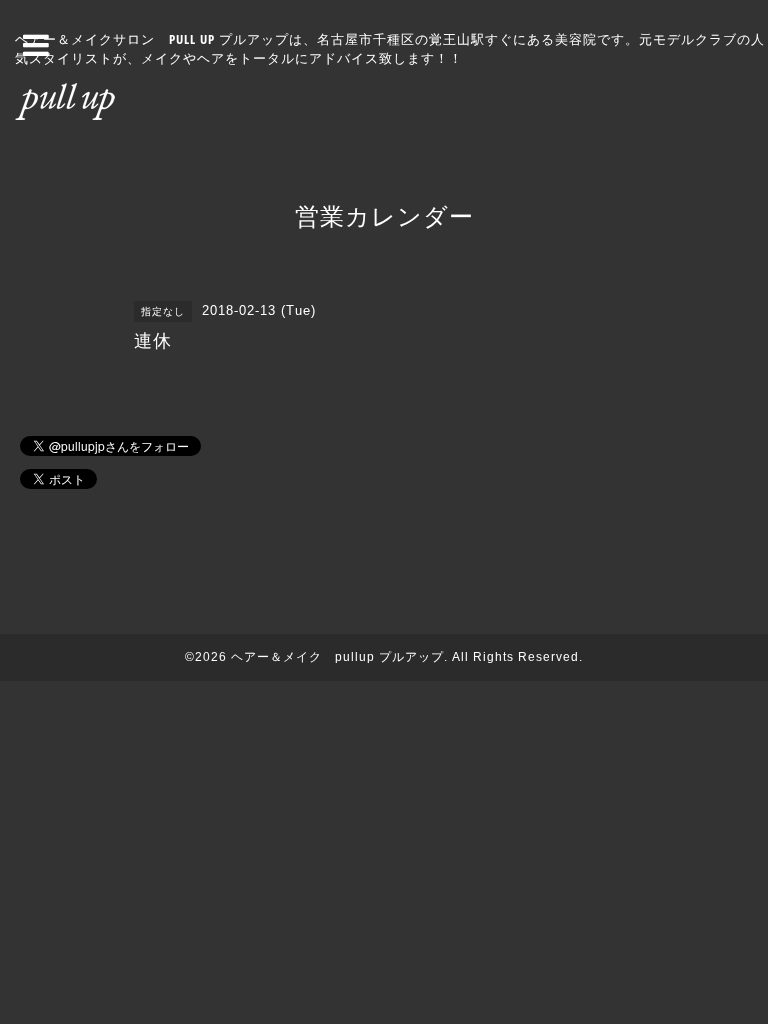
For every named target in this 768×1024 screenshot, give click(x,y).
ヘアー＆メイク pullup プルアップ (337, 657)
